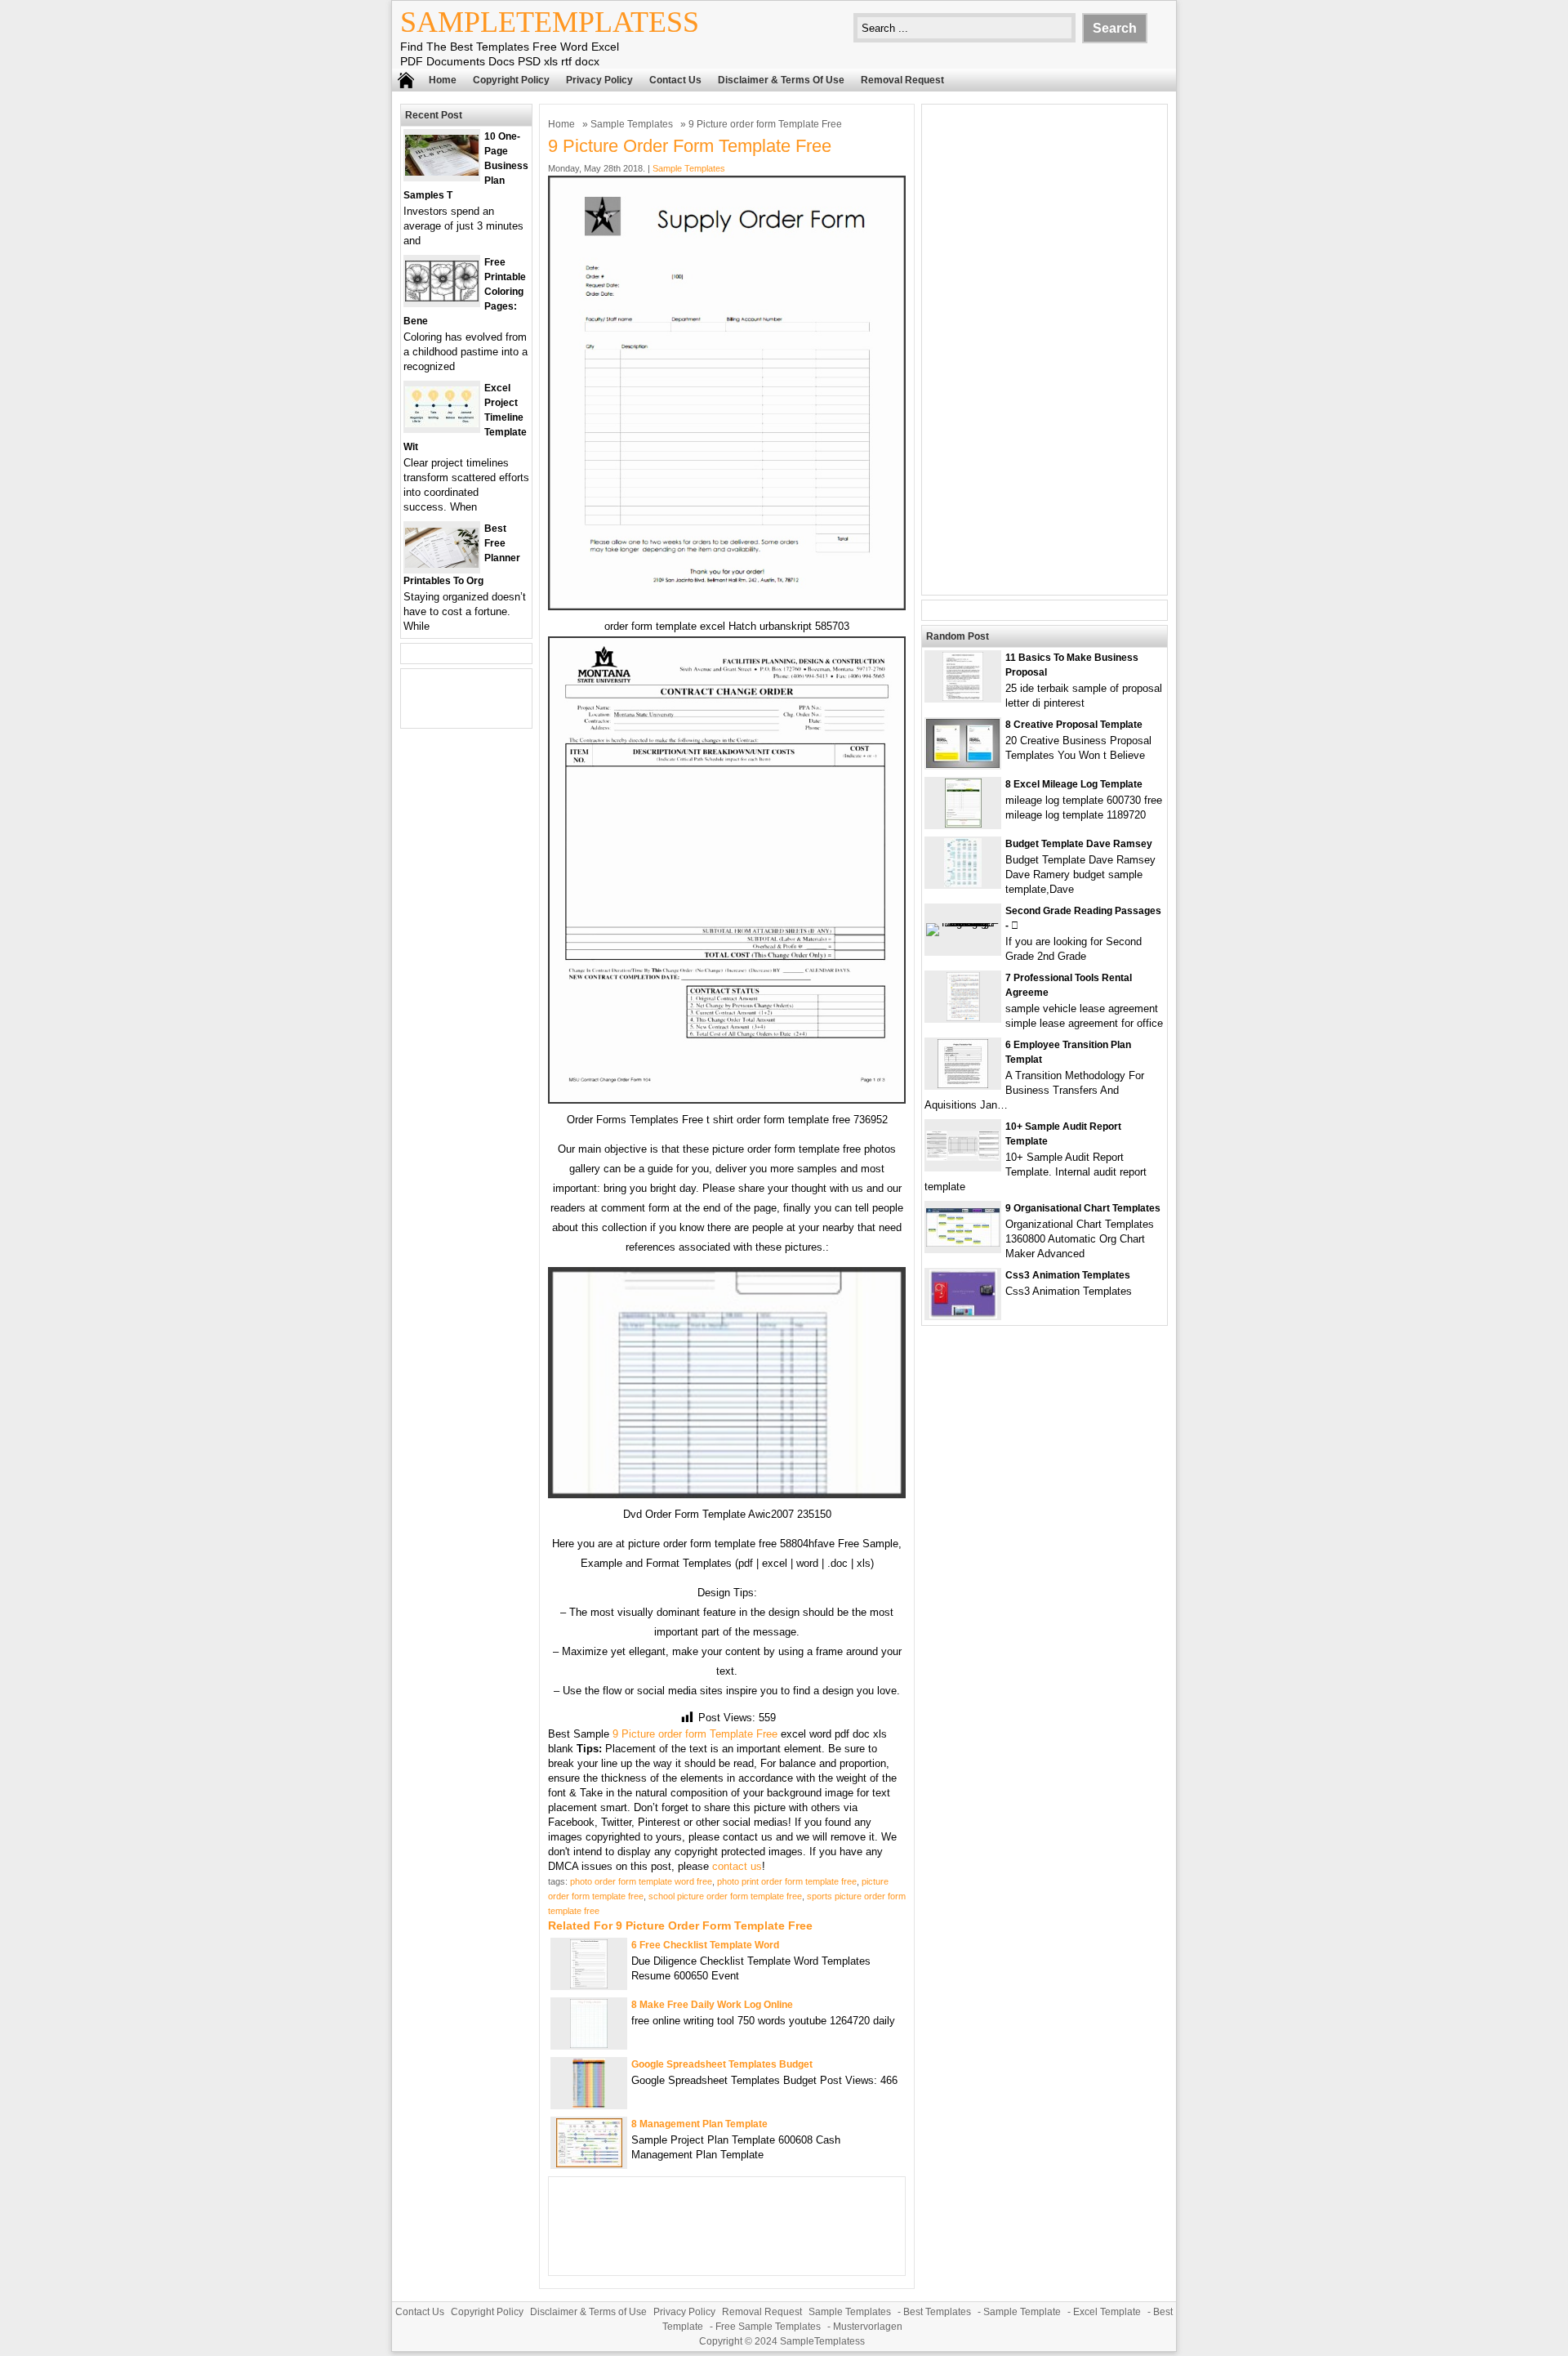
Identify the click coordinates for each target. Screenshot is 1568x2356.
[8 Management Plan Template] (589, 2164)
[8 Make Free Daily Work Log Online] (589, 2044)
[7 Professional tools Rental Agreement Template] (963, 1017)
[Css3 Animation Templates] (963, 1315)
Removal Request (902, 80)
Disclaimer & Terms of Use (781, 80)
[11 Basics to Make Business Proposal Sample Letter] (963, 697)
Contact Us (675, 80)
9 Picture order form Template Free (695, 1734)
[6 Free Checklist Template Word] (589, 1985)
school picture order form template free (725, 1896)
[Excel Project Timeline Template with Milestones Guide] (442, 424)
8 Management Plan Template (699, 2124)
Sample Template (1022, 2312)
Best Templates (937, 2312)
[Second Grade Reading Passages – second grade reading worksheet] (963, 923)
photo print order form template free (787, 1881)
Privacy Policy (599, 80)
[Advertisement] (1045, 350)
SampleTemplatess (550, 22)
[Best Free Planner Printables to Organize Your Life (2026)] (442, 564)
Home (443, 80)
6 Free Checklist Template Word (705, 1945)
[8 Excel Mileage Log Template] (963, 824)
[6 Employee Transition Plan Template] (963, 1084)
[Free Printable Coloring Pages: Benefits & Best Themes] (442, 298)
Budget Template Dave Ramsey (1079, 844)
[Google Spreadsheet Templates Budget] (589, 2104)
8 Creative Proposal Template (1074, 725)
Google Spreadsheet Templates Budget (722, 2064)
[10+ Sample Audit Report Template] (963, 1157)
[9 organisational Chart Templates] (963, 1243)
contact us (737, 1866)
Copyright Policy (511, 80)
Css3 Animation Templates (1068, 1275)
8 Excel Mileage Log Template (1074, 784)
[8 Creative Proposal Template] (963, 764)
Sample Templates (632, 124)
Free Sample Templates (768, 2327)
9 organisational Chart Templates (1083, 1208)
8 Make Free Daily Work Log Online (712, 2005)
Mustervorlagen (868, 2327)
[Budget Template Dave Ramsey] (963, 883)
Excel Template (1107, 2312)
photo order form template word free (641, 1881)
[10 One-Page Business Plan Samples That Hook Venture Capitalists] (442, 172)
